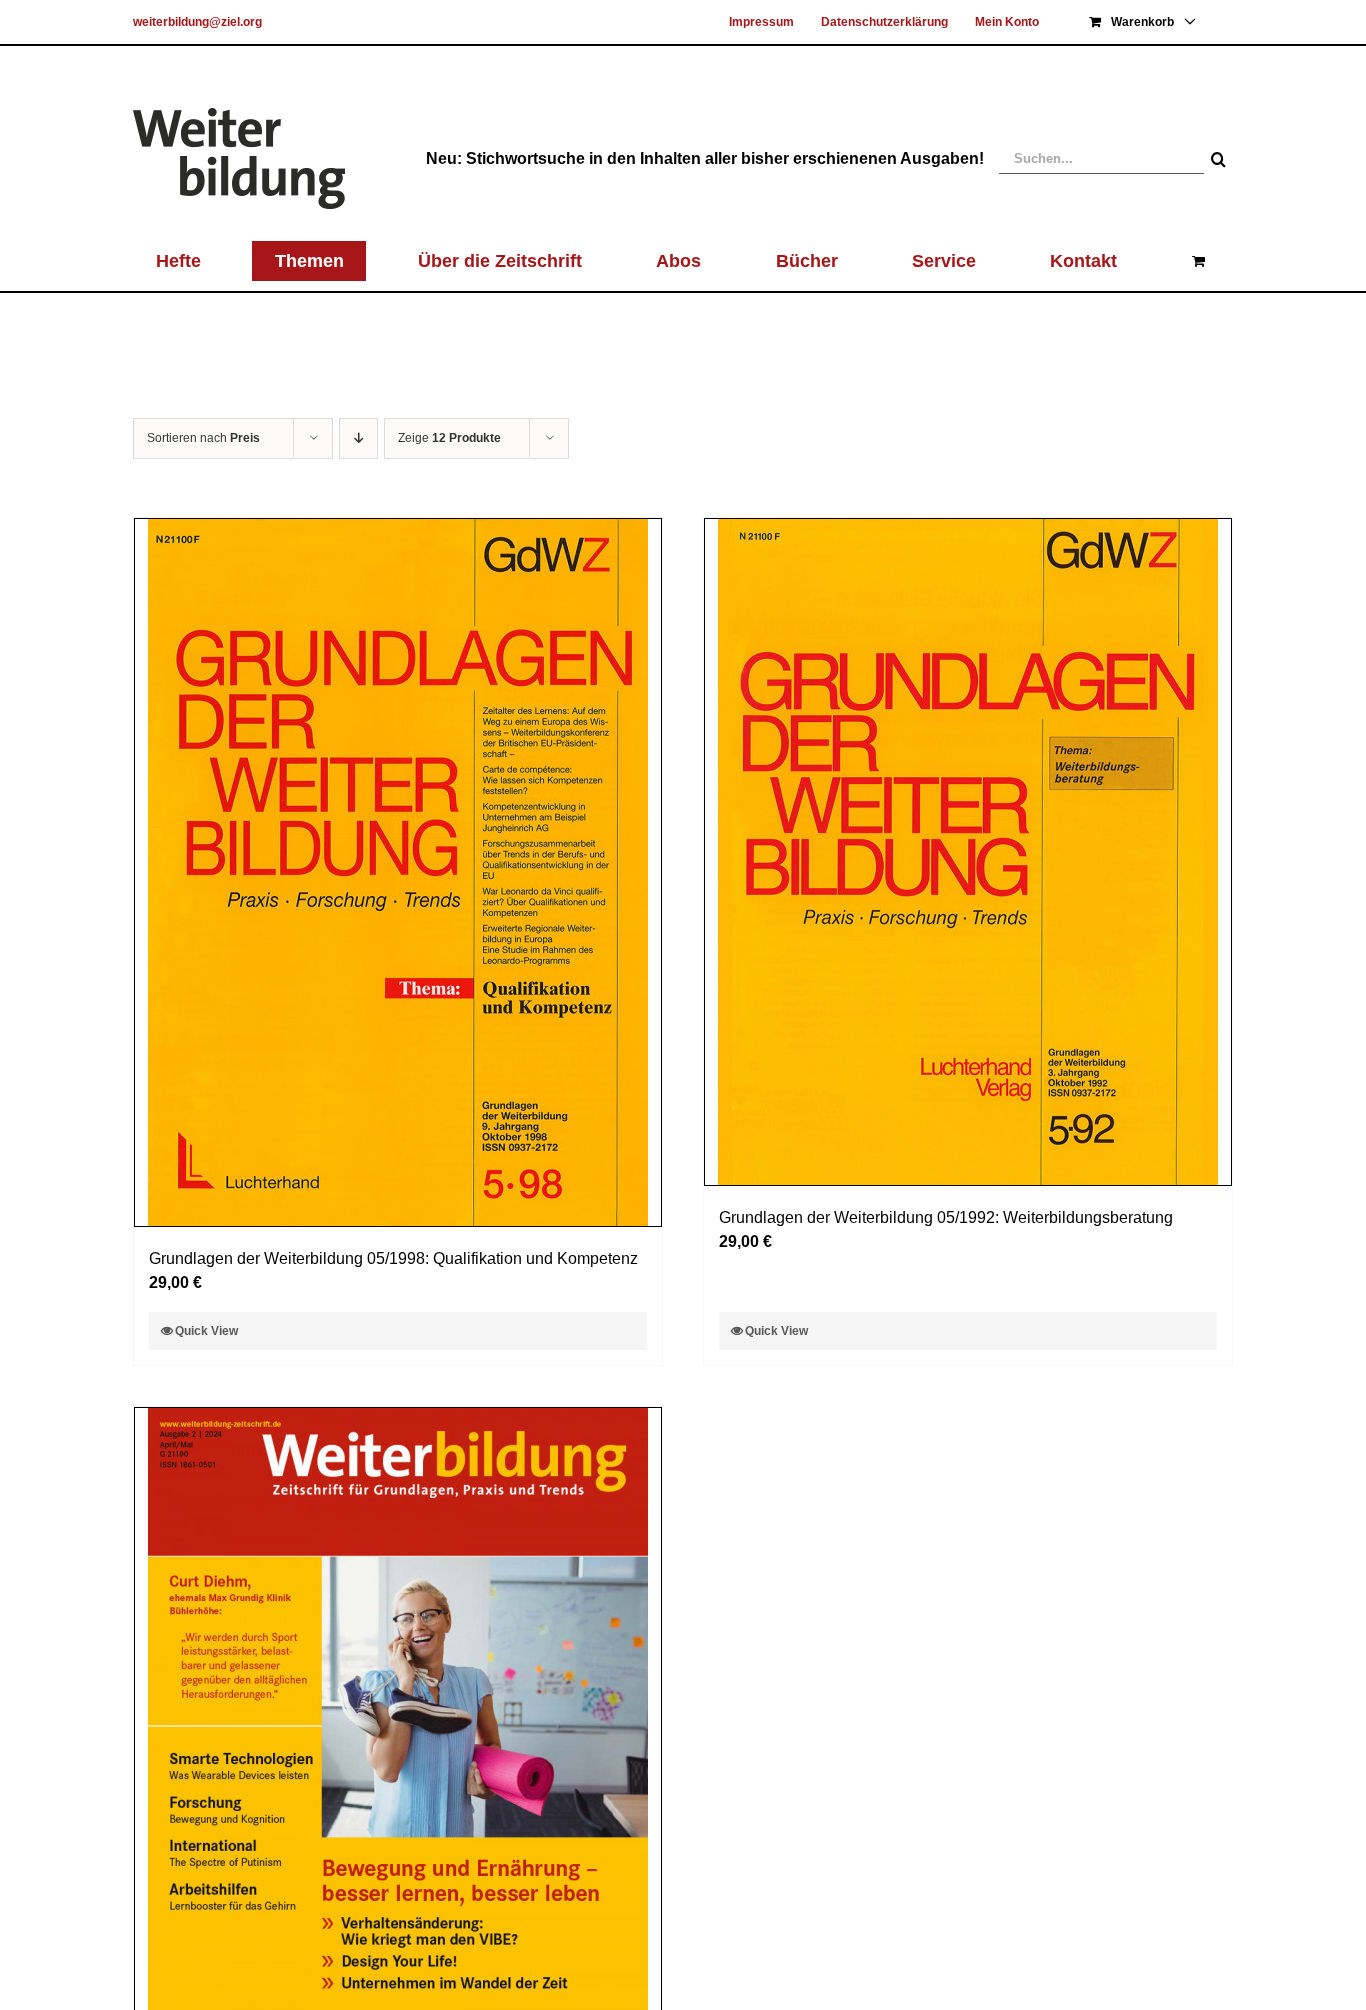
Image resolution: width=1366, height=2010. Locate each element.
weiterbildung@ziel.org (197, 22)
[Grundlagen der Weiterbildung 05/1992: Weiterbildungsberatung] (968, 852)
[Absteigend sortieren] (358, 438)
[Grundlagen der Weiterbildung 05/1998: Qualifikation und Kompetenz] (398, 872)
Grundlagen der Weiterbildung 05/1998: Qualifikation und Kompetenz (393, 1258)
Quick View (206, 1331)
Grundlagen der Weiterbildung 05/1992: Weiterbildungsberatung (946, 1217)
